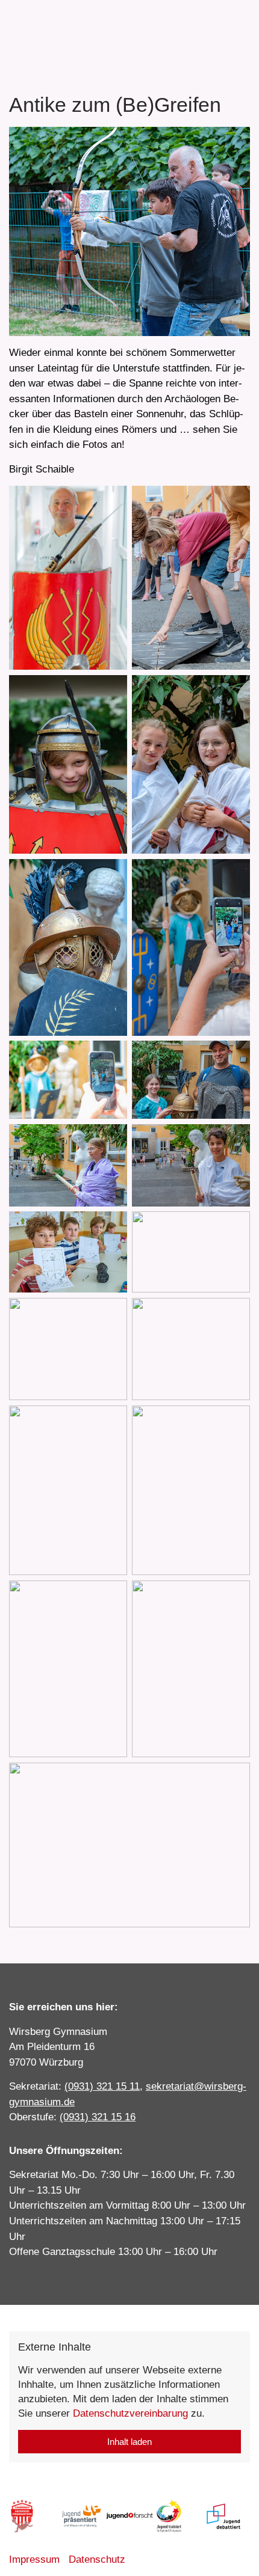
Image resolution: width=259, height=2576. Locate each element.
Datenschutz (97, 2559)
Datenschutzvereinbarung (130, 2413)
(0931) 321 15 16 (98, 2117)
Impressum (34, 2559)
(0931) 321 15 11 (102, 2086)
